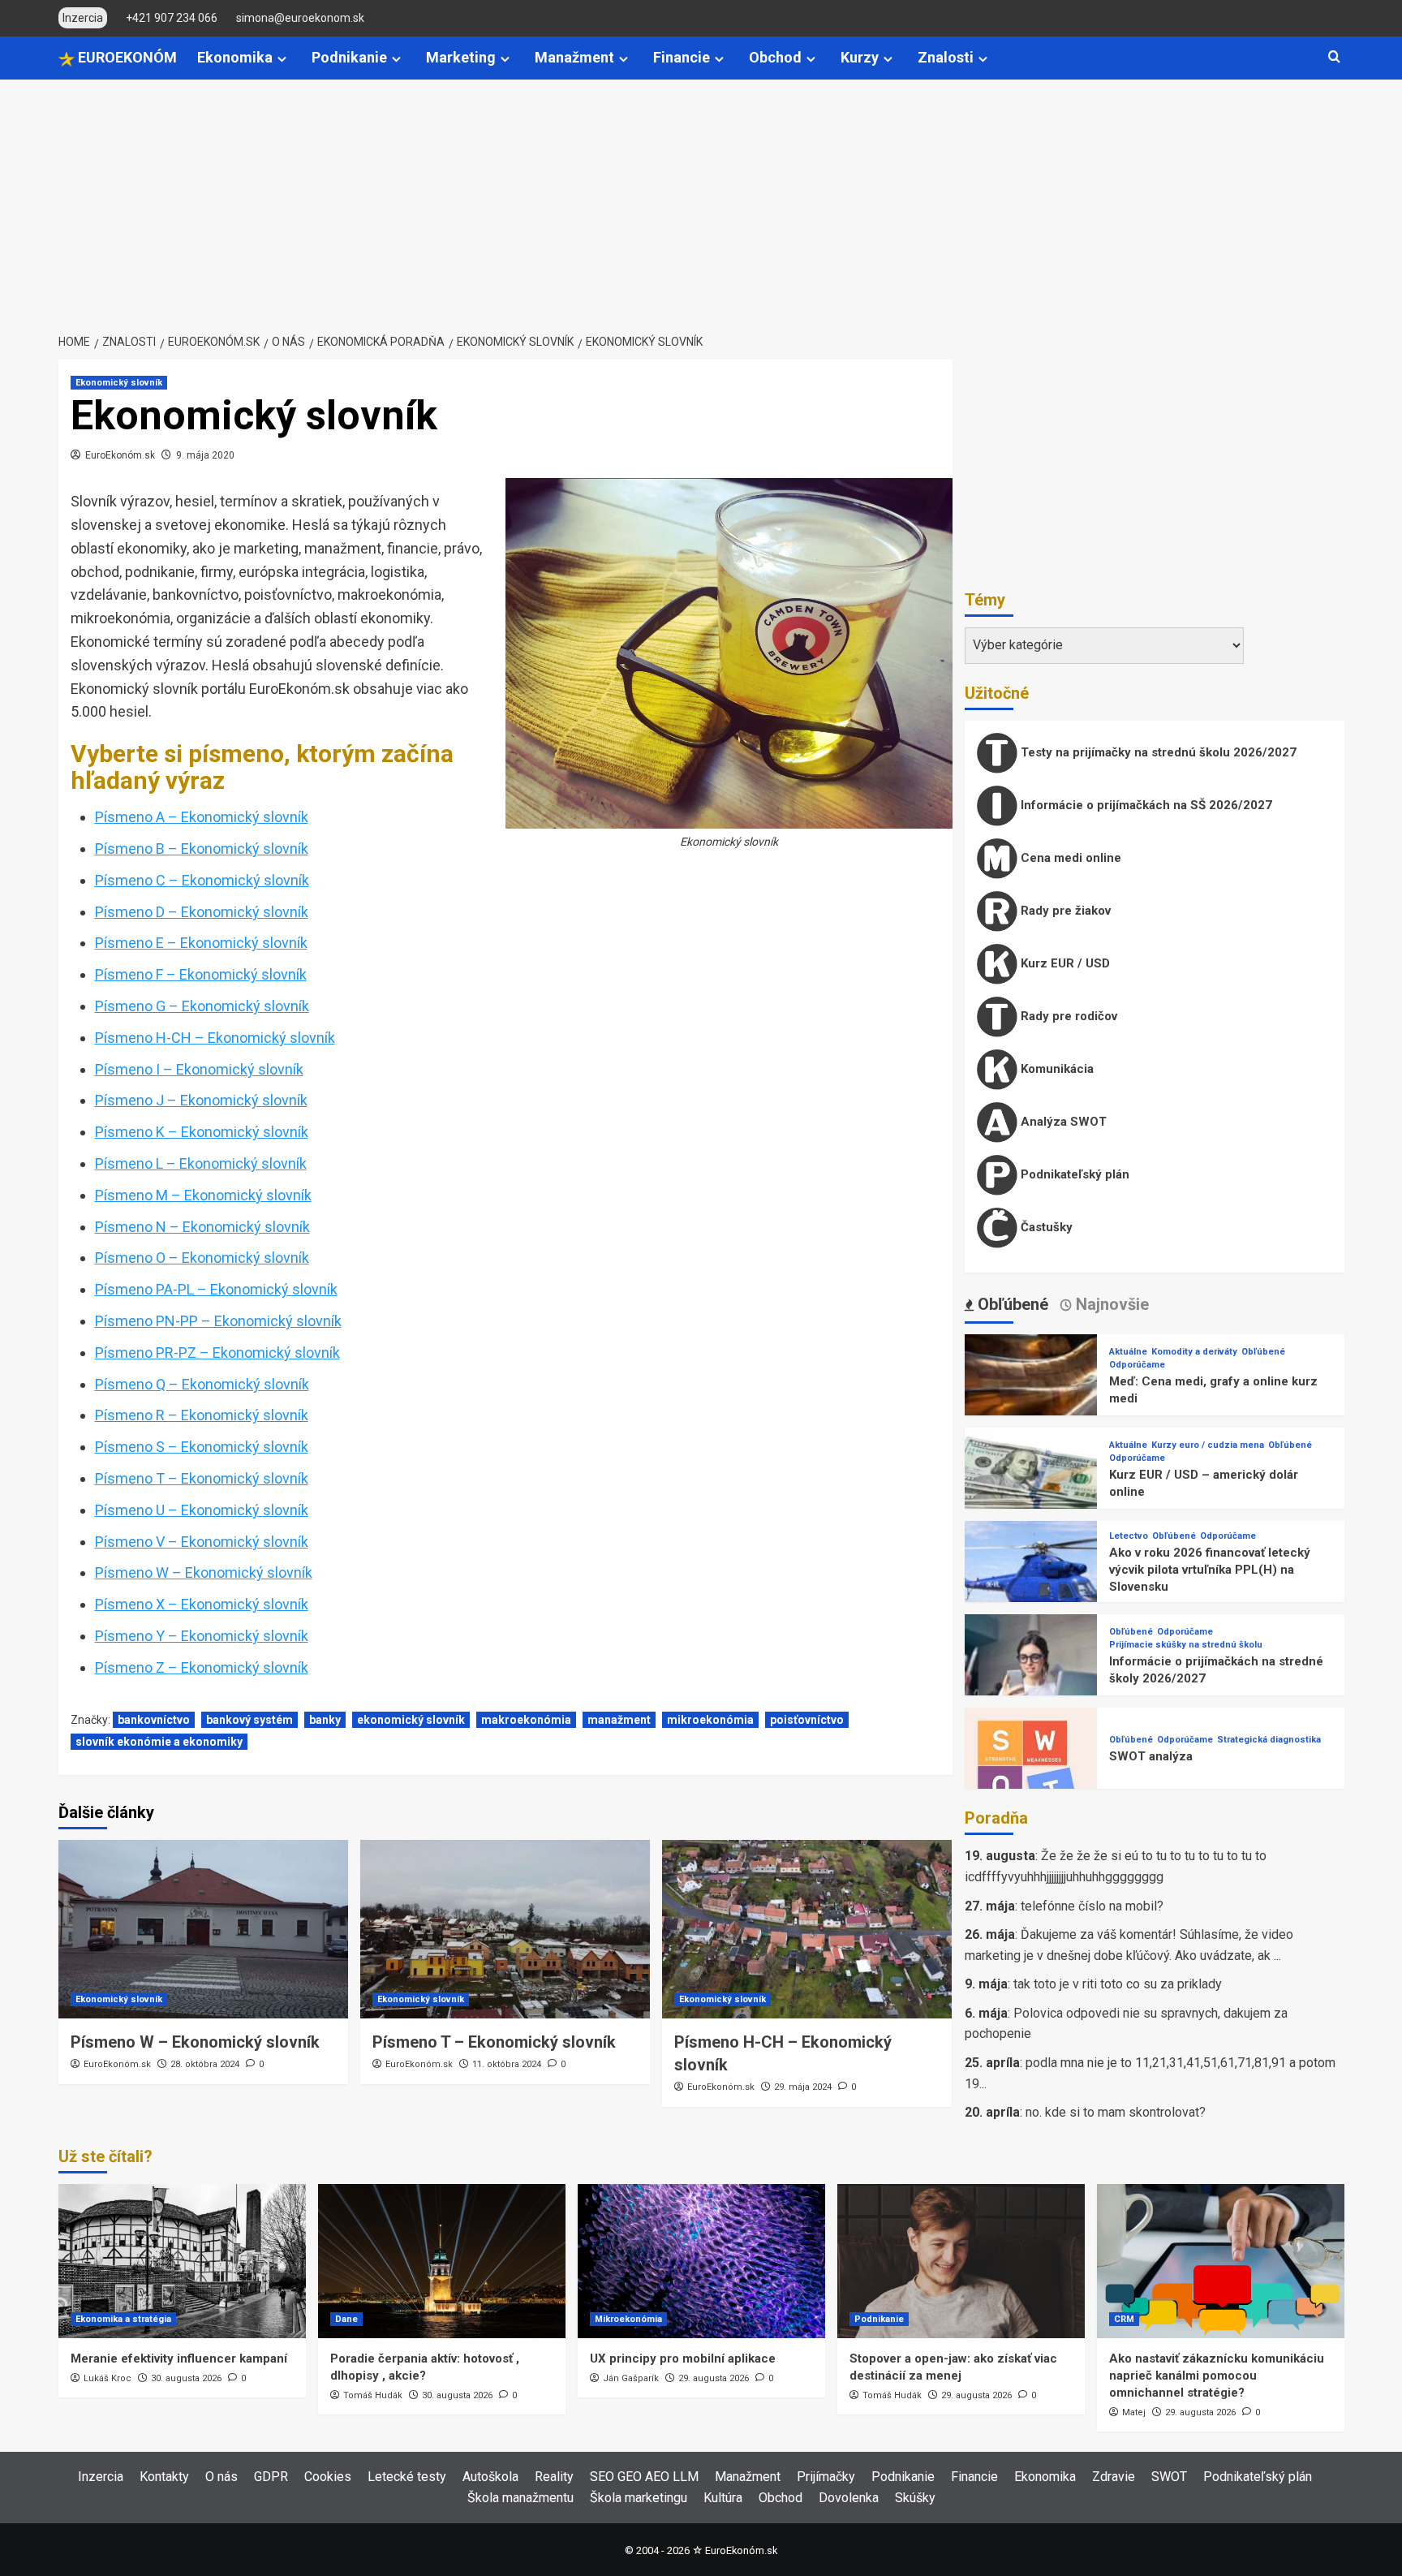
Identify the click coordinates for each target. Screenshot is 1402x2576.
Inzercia (101, 2477)
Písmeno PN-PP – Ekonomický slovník (218, 1321)
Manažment (574, 57)
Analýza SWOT (1062, 1122)
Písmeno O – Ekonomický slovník (202, 1258)
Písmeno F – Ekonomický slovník (201, 974)
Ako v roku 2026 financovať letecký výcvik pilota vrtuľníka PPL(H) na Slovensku (1210, 1570)
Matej (1134, 2412)
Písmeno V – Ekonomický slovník (202, 1542)
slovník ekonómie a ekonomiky (159, 1742)
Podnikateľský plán (1073, 1174)
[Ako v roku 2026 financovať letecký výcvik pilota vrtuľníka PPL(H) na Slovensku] (1031, 1586)
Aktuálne (1128, 1352)
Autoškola (490, 2477)
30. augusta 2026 (186, 2378)
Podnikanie (349, 57)
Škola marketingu (639, 2498)
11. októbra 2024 (507, 2064)
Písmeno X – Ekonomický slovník (202, 1604)
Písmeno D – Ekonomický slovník (202, 912)
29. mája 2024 (803, 2087)
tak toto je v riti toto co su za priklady (1118, 1984)
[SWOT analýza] (1031, 1773)
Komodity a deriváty (1194, 1352)
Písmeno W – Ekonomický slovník (204, 1572)
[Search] (1334, 57)
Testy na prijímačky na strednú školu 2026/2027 (1157, 752)
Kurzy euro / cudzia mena (1208, 1445)
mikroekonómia (710, 1720)
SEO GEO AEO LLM (644, 2477)
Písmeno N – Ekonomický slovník (202, 1227)
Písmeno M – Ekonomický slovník (203, 1195)
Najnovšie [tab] (1110, 1304)
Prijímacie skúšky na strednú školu (1186, 1645)
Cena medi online (1069, 858)
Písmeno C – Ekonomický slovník (202, 880)
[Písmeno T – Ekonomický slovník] (505, 1929)
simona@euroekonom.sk (300, 18)
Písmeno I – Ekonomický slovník (199, 1069)
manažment (619, 1720)
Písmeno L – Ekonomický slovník (201, 1163)
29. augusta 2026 (714, 2378)
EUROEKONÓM (126, 57)
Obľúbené (1263, 1352)
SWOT (1169, 2477)
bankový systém (249, 1720)
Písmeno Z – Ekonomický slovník (202, 1667)
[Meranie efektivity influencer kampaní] (182, 2261)
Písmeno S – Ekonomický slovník (202, 1447)
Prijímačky (826, 2477)
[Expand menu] (282, 59)
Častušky (1045, 1227)
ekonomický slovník (411, 1720)
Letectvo (1129, 1536)
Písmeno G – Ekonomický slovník (202, 1006)
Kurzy (860, 57)
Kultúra (723, 2498)
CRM (1124, 2319)
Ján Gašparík (631, 2378)
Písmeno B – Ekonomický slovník (202, 849)
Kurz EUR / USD (1064, 963)
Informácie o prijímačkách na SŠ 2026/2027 (1145, 805)
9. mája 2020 (205, 455)
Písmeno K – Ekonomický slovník (202, 1132)
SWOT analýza (1151, 1756)
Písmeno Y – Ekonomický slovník (202, 1636)
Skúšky (915, 2498)
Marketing (461, 57)
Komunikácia (1056, 1069)
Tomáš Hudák (373, 2395)
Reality (554, 2477)
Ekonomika (235, 57)
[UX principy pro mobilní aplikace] (701, 2261)
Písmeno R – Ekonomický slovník (202, 1415)
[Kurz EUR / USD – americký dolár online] (1031, 1493)
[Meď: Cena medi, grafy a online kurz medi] (1031, 1400)
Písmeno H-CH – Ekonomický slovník (215, 1038)
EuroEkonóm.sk (120, 455)
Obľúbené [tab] (1011, 1304)
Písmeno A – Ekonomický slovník (202, 817)
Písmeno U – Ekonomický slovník (202, 1510)
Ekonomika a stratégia (123, 2319)
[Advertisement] (701, 201)
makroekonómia (526, 1720)
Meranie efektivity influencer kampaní (179, 2358)
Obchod (775, 57)
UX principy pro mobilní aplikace (683, 2358)
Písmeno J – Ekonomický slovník (201, 1100)
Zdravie (1114, 2477)
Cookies (328, 2477)
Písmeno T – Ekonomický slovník (202, 1478)
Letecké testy (407, 2477)
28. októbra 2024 (205, 2064)
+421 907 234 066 (172, 18)
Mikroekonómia (628, 2319)
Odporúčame (1137, 1365)
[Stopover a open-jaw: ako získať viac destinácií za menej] (961, 2261)
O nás (221, 2477)
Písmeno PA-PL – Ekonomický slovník (216, 1289)
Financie (682, 57)
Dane (346, 2319)
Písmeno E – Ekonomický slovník (201, 943)
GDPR (271, 2477)
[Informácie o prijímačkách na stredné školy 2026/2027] (1031, 1680)
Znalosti (946, 57)
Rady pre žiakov (1064, 911)
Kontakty (164, 2477)
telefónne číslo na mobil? (1092, 1906)
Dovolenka (849, 2498)
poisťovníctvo (807, 1720)
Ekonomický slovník (119, 383)
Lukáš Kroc (108, 2378)
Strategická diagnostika (1269, 1740)
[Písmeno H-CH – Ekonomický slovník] (807, 1929)
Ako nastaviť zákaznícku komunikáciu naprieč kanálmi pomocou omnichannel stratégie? (1217, 2376)
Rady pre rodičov (1067, 1016)
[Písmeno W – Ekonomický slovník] (203, 1929)
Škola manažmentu (520, 2498)
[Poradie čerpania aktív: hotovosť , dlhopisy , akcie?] (442, 2261)
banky (325, 1720)
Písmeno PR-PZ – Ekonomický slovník (217, 1353)
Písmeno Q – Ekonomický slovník (202, 1384)
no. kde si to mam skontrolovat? (1116, 2112)
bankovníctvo (154, 1720)
